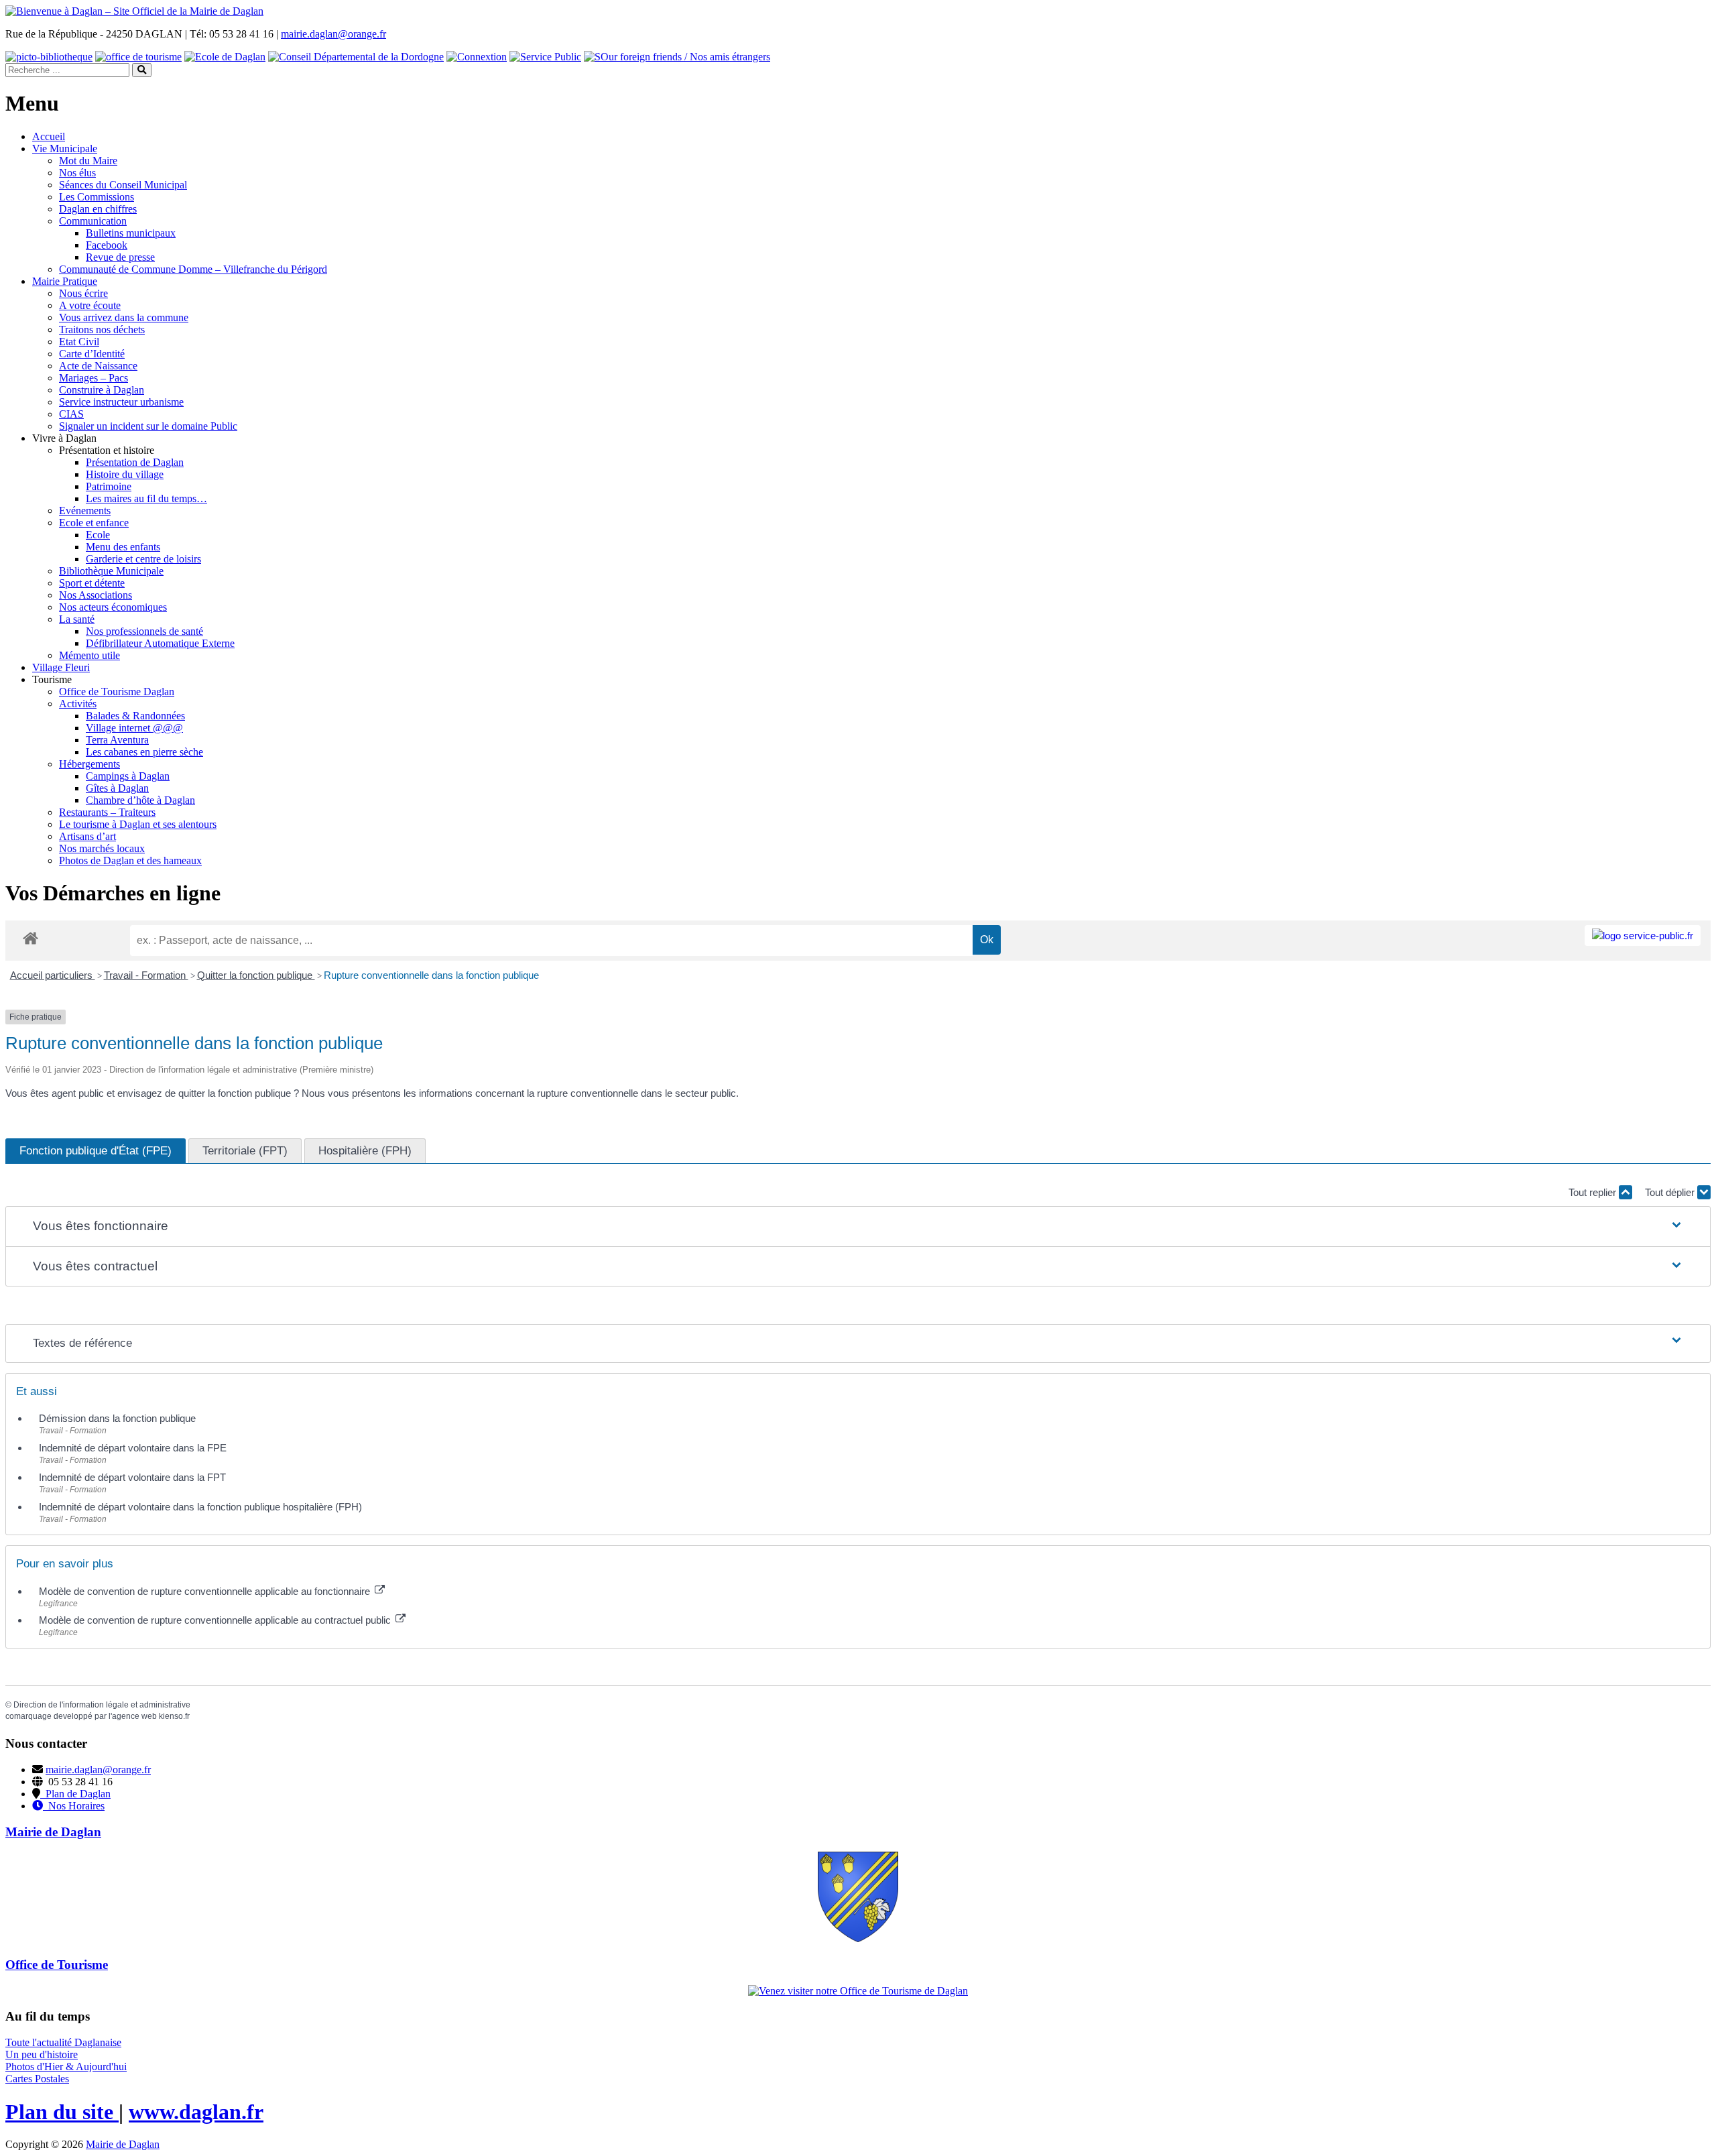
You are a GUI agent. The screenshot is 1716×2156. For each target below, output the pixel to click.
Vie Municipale (65, 148)
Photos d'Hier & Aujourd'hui (66, 2067)
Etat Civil (79, 342)
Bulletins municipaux (131, 233)
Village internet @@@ (134, 728)
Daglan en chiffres (98, 209)
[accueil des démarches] (30, 938)
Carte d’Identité (92, 354)
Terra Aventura (117, 740)
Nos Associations (96, 595)
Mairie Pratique (65, 281)
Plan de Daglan (75, 1794)
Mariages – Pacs (94, 378)
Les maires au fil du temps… (146, 498)
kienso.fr (174, 1716)
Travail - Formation (146, 975)
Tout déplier (1671, 1192)
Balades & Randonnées (135, 716)
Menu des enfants (123, 547)
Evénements (85, 511)
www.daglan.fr (196, 2112)
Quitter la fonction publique (256, 975)
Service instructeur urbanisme (121, 402)
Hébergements (89, 764)
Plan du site (62, 2112)
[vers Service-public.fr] (1643, 936)
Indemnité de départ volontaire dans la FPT (132, 1477)
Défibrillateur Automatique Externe (160, 643)
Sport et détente (92, 583)
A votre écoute (90, 305)
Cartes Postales (37, 2079)
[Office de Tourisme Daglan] (858, 1991)
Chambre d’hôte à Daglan (140, 800)
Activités (78, 704)
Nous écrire (83, 293)
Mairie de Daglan (123, 2144)
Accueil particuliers (53, 975)
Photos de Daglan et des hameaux (130, 860)
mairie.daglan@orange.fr (333, 34)
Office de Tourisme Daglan (117, 692)
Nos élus (77, 173)
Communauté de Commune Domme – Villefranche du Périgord (193, 269)
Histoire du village (125, 474)
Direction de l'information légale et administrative (102, 1705)
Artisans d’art (87, 836)
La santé (77, 619)
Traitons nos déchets (102, 330)
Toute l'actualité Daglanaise (63, 2042)
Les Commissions (97, 197)
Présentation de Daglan (135, 462)
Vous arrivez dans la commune (124, 317)
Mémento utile (89, 655)
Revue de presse (120, 257)
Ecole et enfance (94, 523)
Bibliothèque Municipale (111, 571)
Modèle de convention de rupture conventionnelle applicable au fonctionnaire (206, 1591)
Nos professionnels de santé (144, 631)
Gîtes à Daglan (117, 788)
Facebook (107, 245)
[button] (858, 1226)
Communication (93, 221)
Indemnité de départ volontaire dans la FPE (133, 1448)
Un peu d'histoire (42, 2054)
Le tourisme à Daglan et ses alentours (138, 824)
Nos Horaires (74, 1806)
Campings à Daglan (128, 776)
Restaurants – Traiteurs (107, 812)
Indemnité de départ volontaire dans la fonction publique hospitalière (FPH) (200, 1507)
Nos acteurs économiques (113, 607)
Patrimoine (109, 486)
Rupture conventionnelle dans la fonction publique (431, 975)
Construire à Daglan (102, 390)
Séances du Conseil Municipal (123, 185)
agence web (134, 1716)
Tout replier (1594, 1192)
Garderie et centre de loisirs (143, 559)
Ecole (98, 535)
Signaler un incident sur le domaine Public (148, 426)
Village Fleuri (61, 667)
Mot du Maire (88, 161)
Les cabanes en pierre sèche (144, 752)
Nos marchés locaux (102, 848)
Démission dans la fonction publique (117, 1418)
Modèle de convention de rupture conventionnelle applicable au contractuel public (216, 1620)
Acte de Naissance (98, 366)
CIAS (71, 414)
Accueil (49, 136)
